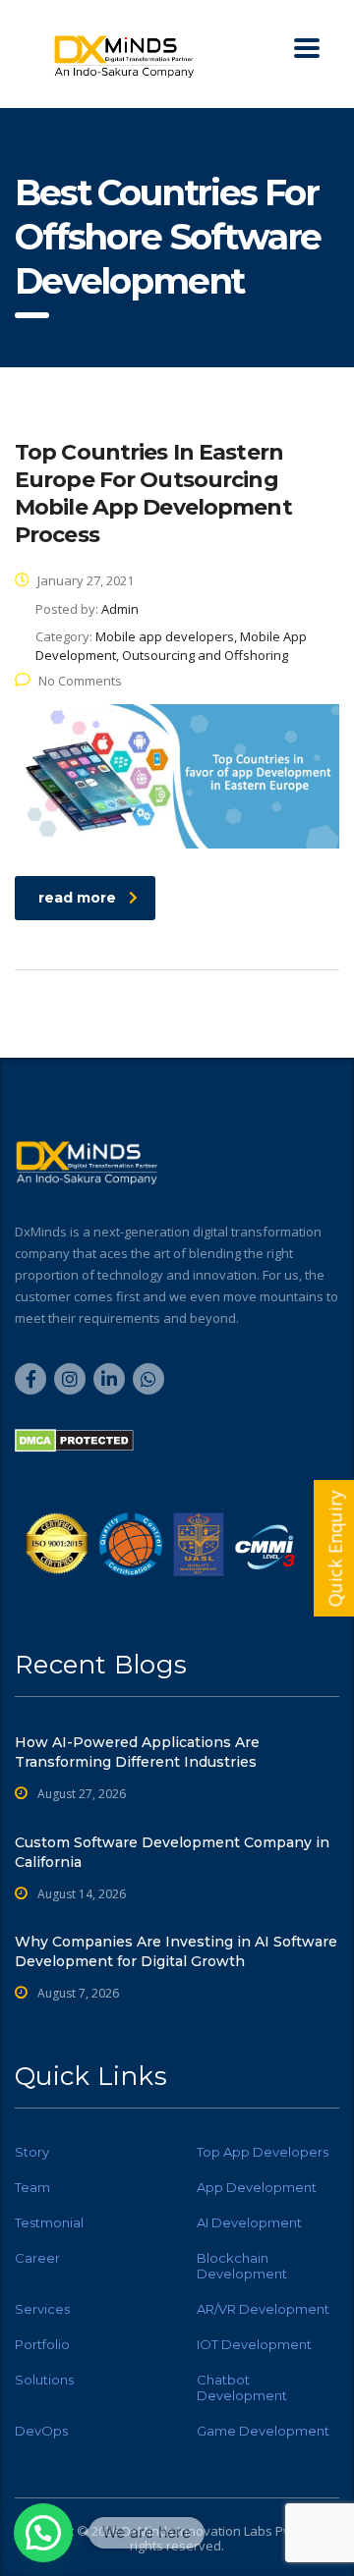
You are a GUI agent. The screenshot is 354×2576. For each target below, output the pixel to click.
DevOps (41, 2431)
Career (37, 2258)
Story (32, 2152)
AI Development (249, 2222)
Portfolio (42, 2344)
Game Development (263, 2431)
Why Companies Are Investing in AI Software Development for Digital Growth (176, 1951)
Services (42, 2309)
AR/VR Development (263, 2309)
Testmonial (49, 2222)
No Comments (80, 681)
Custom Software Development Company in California (172, 1852)
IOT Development (254, 2344)
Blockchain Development (242, 2266)
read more (77, 898)
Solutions (44, 2380)
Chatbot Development (242, 2387)
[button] (43, 2533)
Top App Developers (263, 2152)
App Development (257, 2187)
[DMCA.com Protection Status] (74, 1440)
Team (32, 2187)
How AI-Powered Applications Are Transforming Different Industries (137, 1752)
